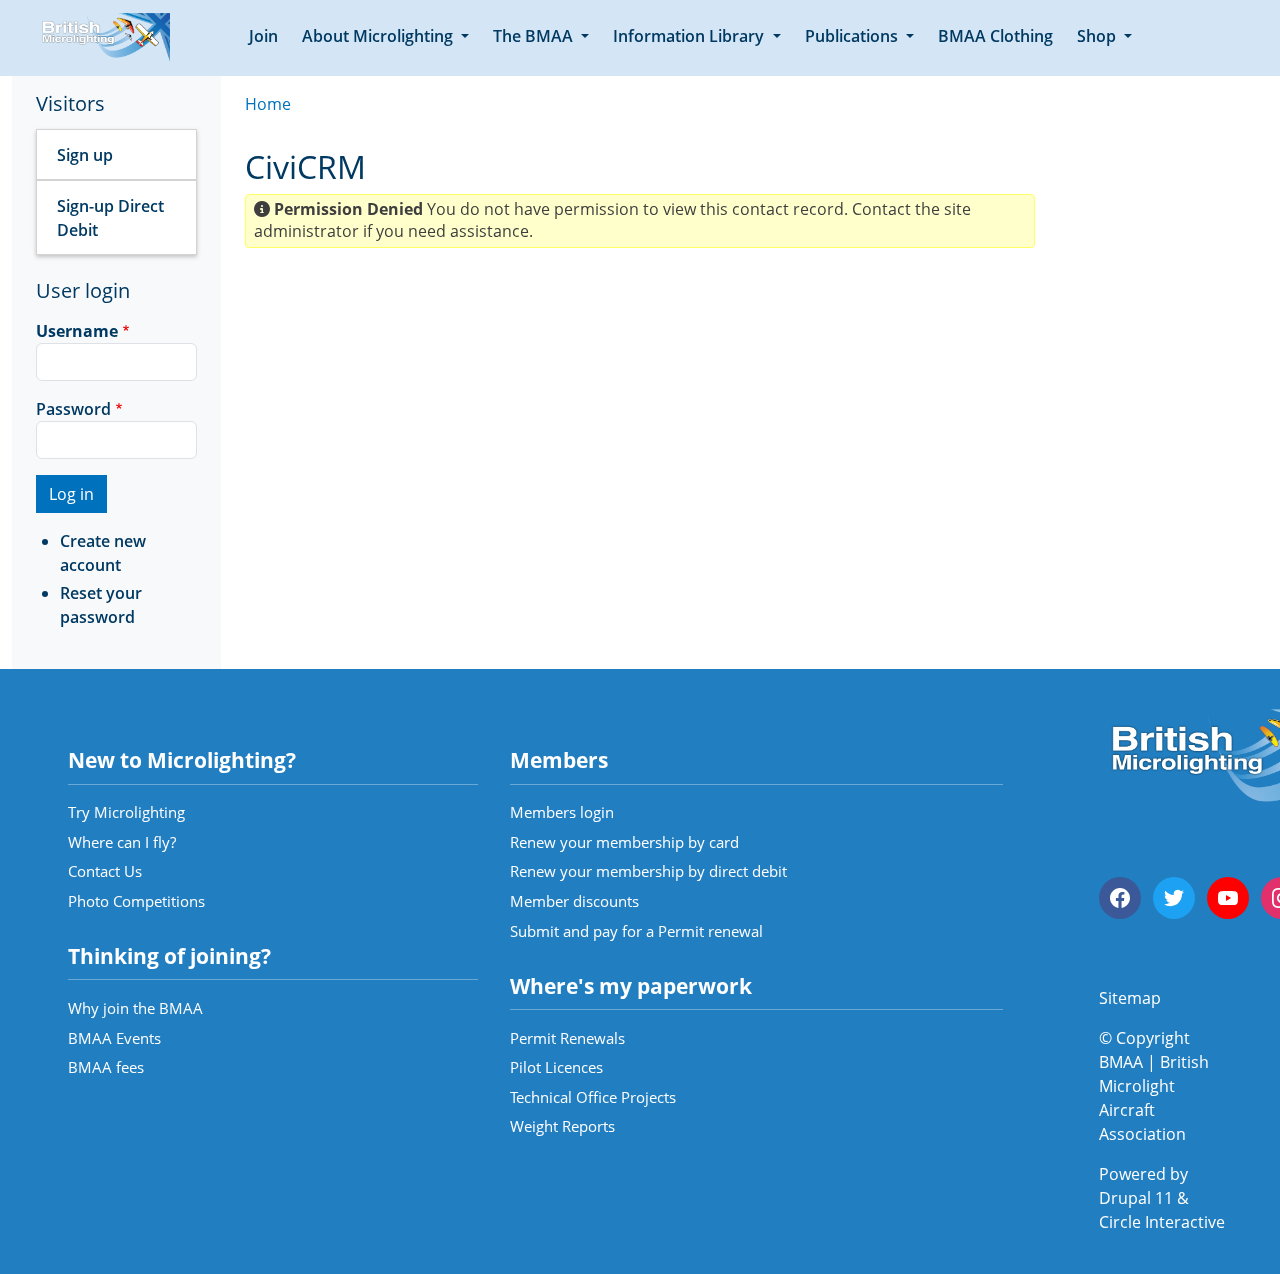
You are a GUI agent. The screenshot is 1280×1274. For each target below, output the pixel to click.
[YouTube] (1228, 898)
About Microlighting (379, 36)
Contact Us (105, 871)
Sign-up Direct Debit (110, 218)
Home (268, 104)
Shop (1098, 36)
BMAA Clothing (995, 36)
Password (73, 409)
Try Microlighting (126, 812)
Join (263, 36)
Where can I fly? (122, 842)
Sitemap (1130, 998)
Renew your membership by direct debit (648, 871)
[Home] (103, 38)
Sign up (85, 155)
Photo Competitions (136, 901)
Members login (562, 812)
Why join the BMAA (135, 1008)
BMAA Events (114, 1038)
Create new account (103, 553)
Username (77, 331)
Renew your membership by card (624, 842)
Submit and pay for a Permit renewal (636, 931)
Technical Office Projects (593, 1097)
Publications (853, 36)
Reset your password (101, 605)
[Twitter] (1174, 898)
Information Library (690, 36)
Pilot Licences (556, 1067)
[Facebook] (1120, 898)
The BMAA (535, 36)
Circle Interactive (1162, 1222)
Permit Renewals (567, 1038)
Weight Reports (562, 1126)
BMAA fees (106, 1067)
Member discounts (574, 901)
